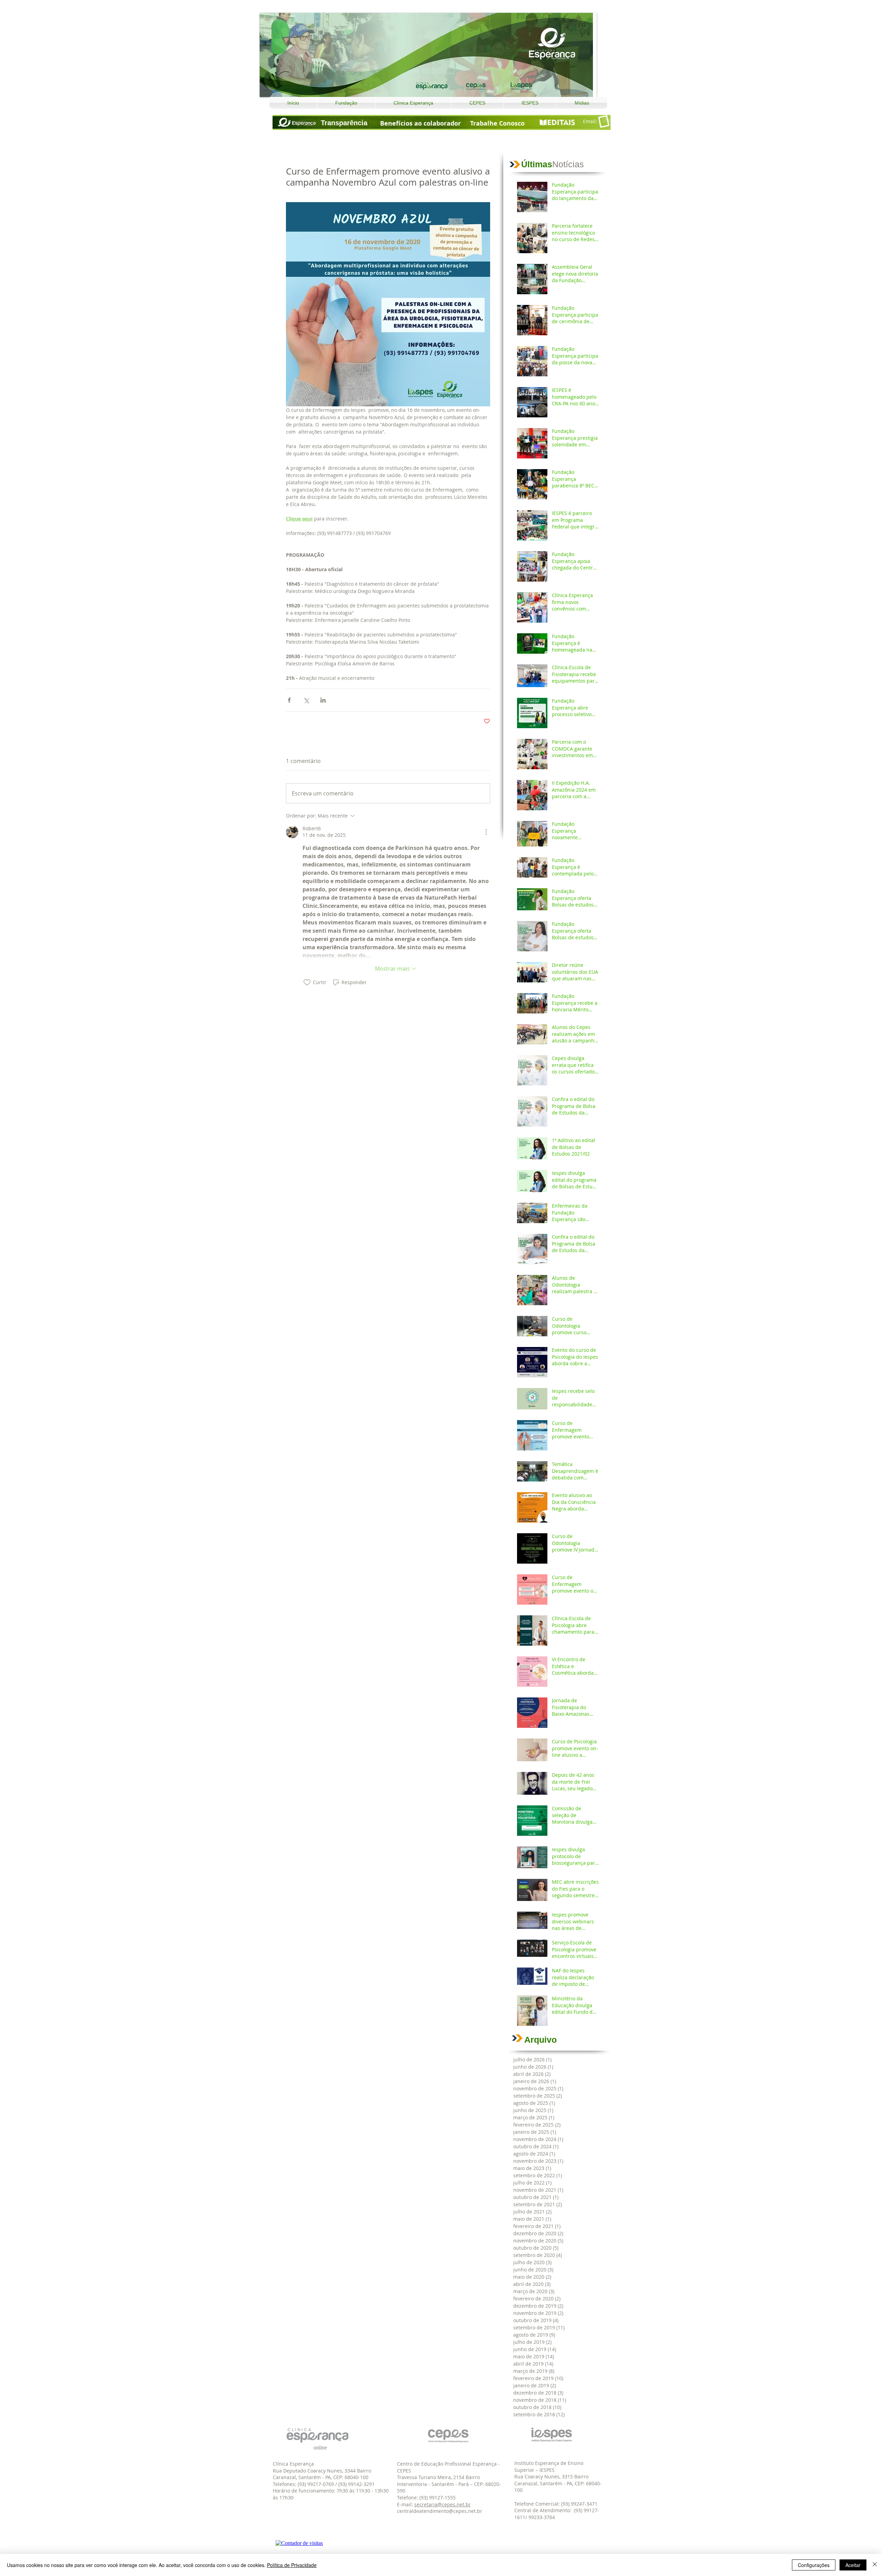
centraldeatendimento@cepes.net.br (440, 2511)
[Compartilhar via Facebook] (289, 700)
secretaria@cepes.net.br (443, 2504)
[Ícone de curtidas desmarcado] (307, 982)
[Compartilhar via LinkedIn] (323, 700)
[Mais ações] (486, 832)
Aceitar (853, 2565)
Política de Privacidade (292, 2565)
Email (589, 121)
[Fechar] (875, 2565)
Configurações (814, 2565)
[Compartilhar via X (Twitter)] (306, 700)
